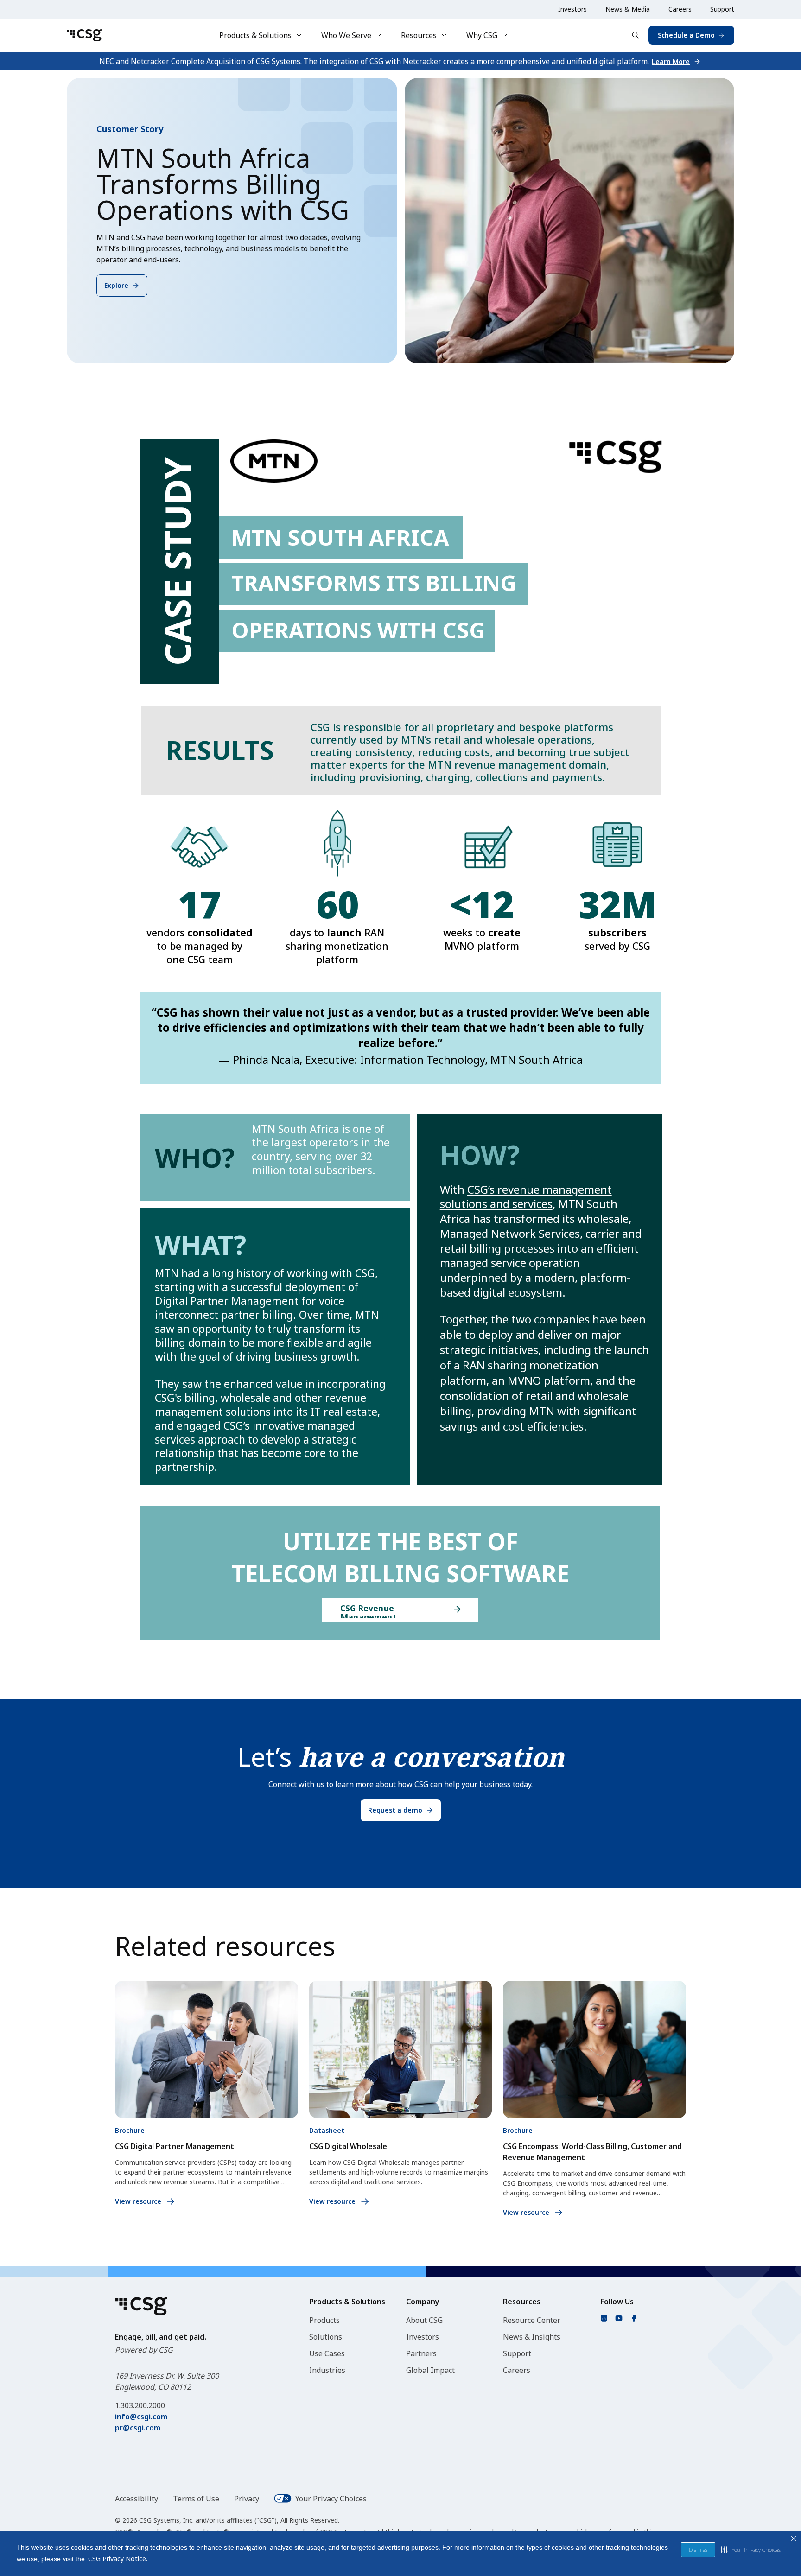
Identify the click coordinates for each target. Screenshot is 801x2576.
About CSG (424, 2320)
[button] (751, 2550)
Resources (419, 35)
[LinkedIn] (604, 2318)
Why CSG (482, 35)
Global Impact (430, 2370)
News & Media (628, 9)
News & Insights (532, 2337)
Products (324, 2320)
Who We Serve (346, 35)
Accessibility (137, 2499)
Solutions (326, 2337)
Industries (327, 2370)
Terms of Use (196, 2499)
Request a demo (395, 1810)
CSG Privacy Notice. (118, 2559)
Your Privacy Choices (331, 2499)
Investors (572, 9)
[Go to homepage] (84, 35)
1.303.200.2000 (140, 2405)
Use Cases (327, 2353)
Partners (421, 2353)
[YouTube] (619, 2318)
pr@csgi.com (138, 2428)
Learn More (671, 61)
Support (722, 9)
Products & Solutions (255, 35)
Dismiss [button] (698, 2550)
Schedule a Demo (686, 35)
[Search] (636, 35)
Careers (680, 9)
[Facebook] (634, 2318)
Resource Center (532, 2320)
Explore (116, 285)
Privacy (247, 2499)
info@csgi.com (141, 2417)
